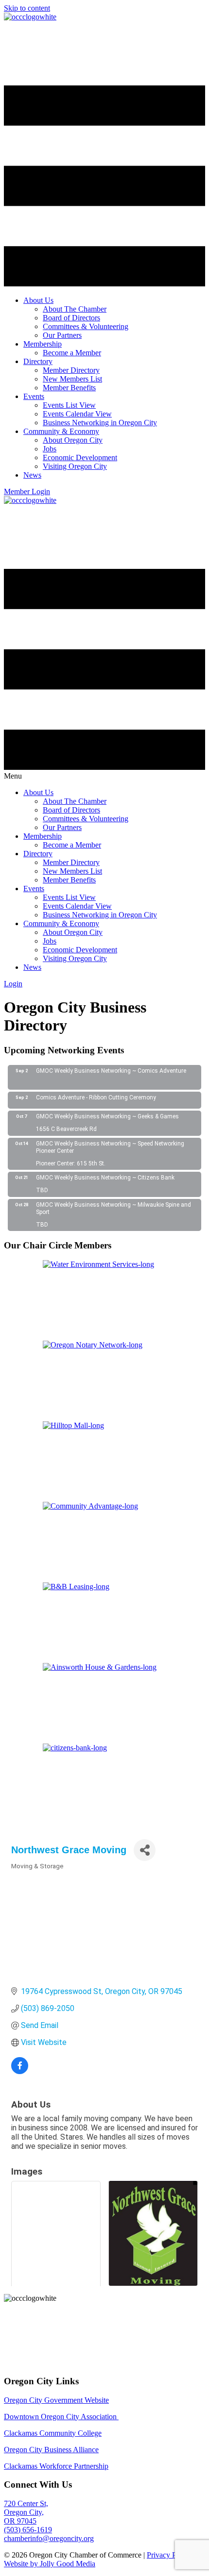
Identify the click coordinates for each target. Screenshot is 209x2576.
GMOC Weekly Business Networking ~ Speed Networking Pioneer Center (110, 1147)
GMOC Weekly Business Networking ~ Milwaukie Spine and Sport (113, 1209)
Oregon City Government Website (56, 2400)
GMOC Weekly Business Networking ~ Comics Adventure (111, 1071)
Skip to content (27, 8)
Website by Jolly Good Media (50, 2564)
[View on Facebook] (20, 2071)
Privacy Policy (169, 2555)
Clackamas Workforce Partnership (56, 2466)
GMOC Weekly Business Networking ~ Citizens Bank (105, 1178)
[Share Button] (145, 1850)
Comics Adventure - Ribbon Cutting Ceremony (96, 1097)
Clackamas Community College (53, 2433)
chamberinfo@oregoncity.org (49, 2538)
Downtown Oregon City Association (61, 2417)
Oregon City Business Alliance (51, 2450)
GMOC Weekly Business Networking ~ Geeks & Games (107, 1116)
